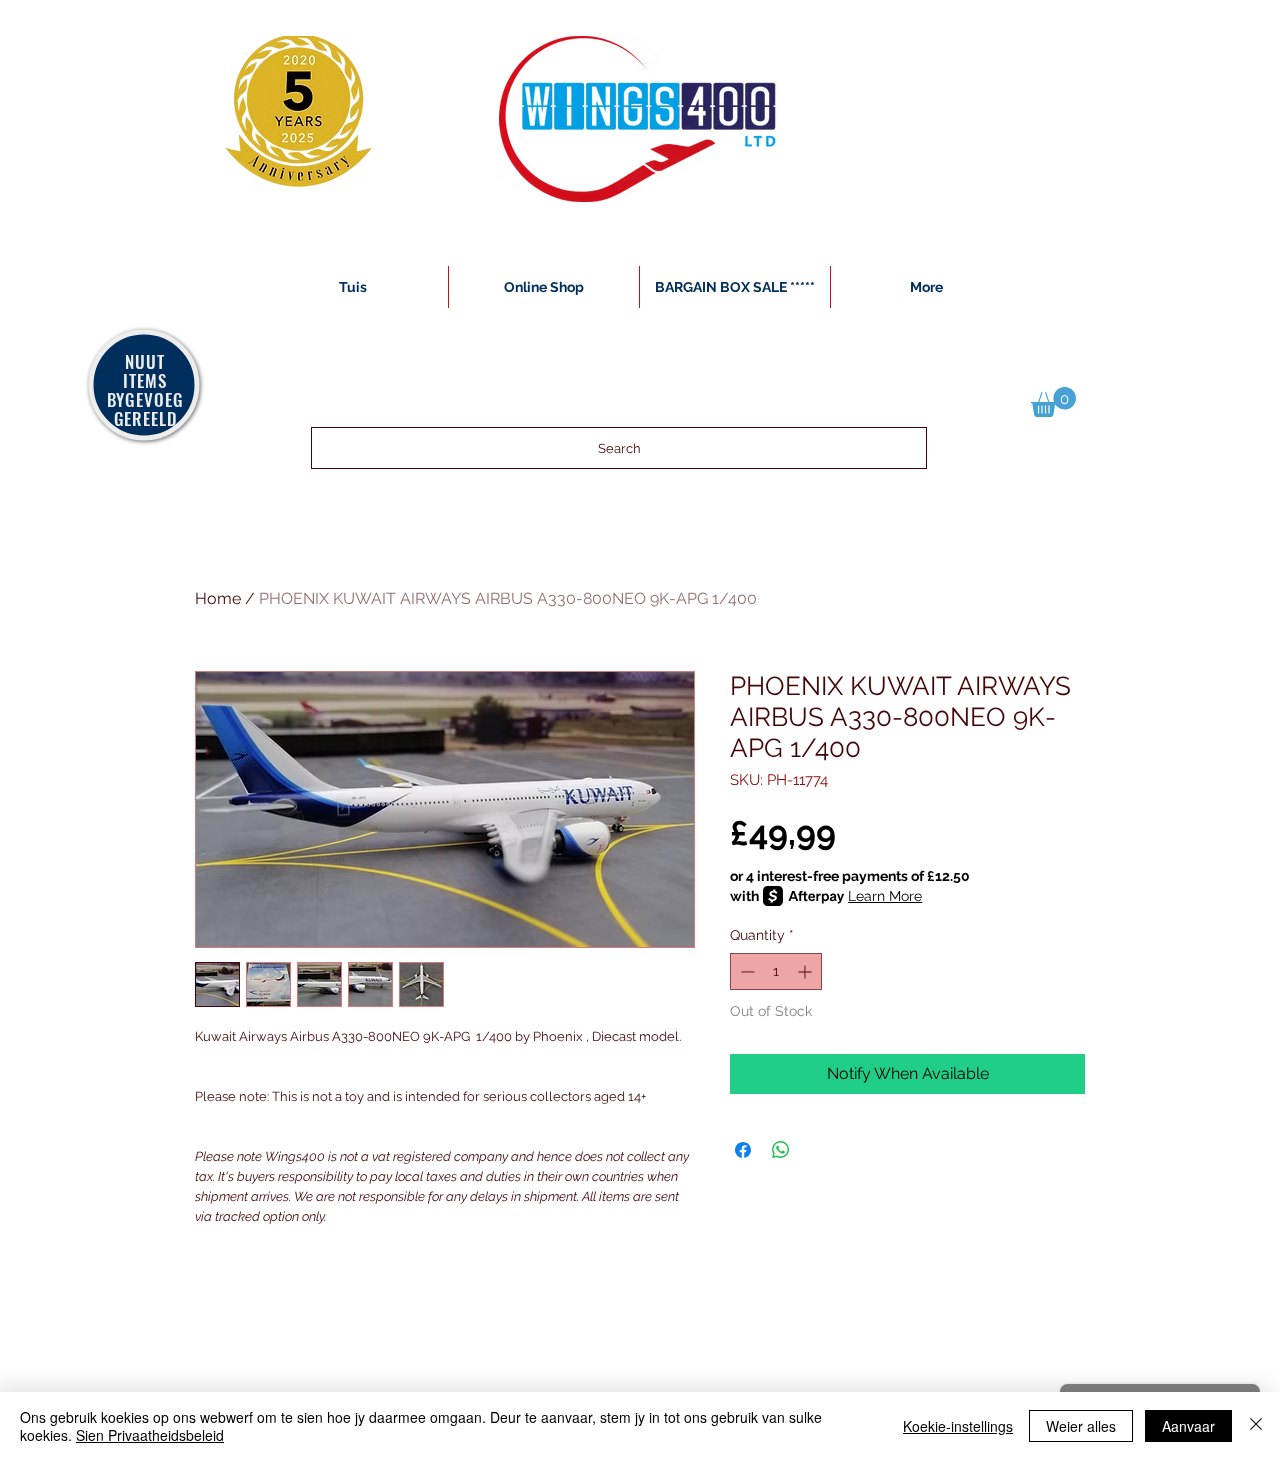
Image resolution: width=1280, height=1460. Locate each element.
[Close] (1256, 1426)
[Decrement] (745, 971)
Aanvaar (1188, 1426)
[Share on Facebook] (743, 1150)
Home (218, 598)
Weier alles (1081, 1426)
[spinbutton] (776, 971)
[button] (1053, 402)
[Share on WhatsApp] (781, 1150)
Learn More (885, 896)
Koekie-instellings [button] (958, 1426)
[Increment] (806, 971)
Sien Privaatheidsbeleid (150, 1435)
